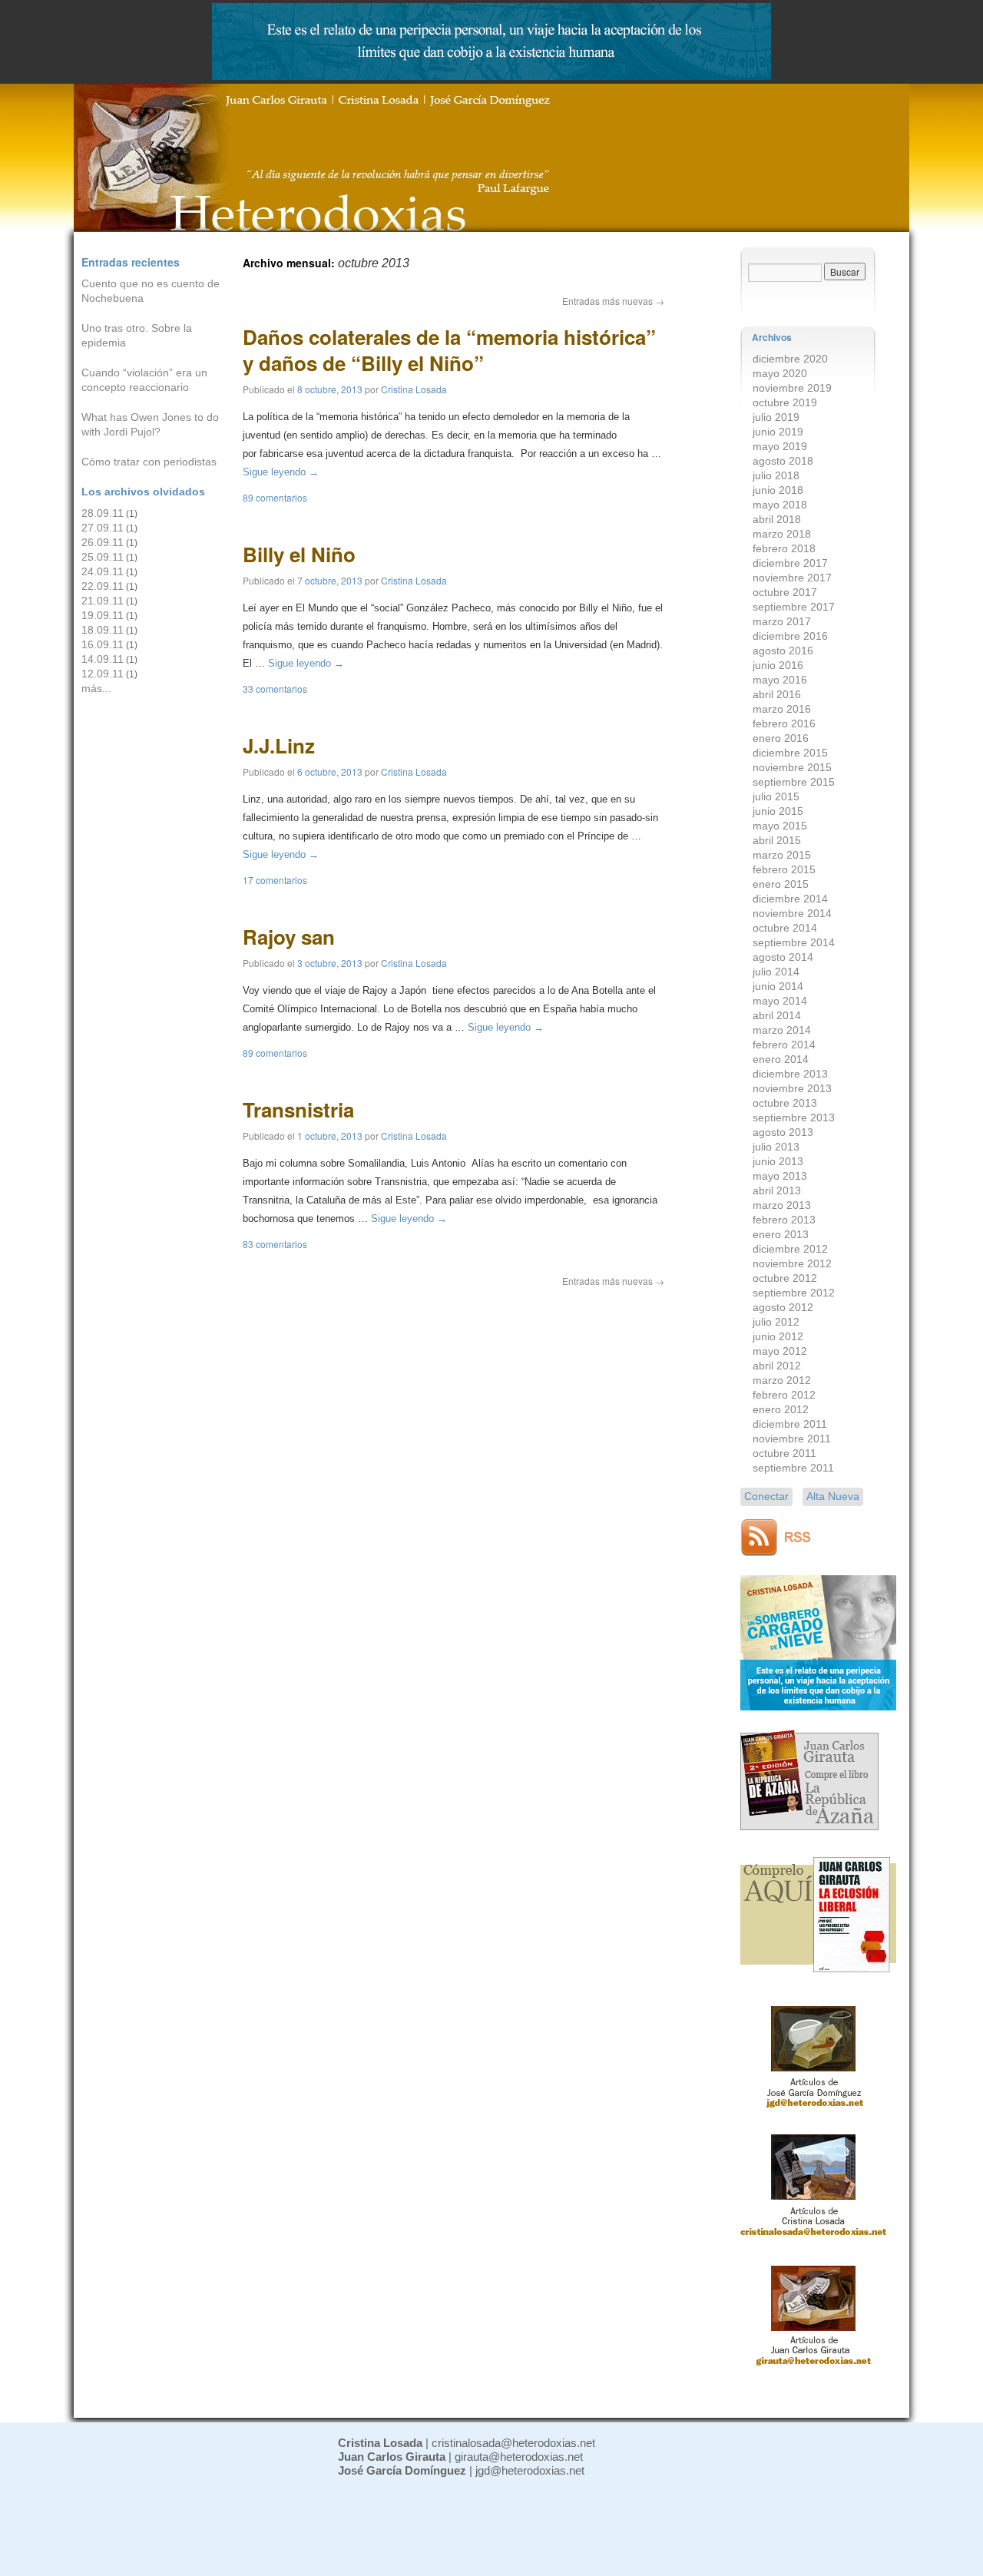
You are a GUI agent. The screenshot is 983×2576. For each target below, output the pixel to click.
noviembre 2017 (792, 578)
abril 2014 (777, 1015)
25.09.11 (103, 557)
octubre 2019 (785, 402)
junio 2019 (778, 432)
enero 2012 (781, 1409)
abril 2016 (777, 694)
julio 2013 (776, 1147)
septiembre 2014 (794, 942)
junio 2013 (778, 1161)
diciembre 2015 (790, 753)
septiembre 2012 (794, 1293)
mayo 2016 (780, 680)
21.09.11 (103, 601)
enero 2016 (781, 738)
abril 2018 (777, 519)
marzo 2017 (782, 621)
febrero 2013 (784, 1220)
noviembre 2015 (792, 767)
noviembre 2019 (792, 388)
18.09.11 (103, 630)
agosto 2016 (783, 651)
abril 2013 (777, 1190)
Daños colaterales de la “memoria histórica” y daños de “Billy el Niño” (449, 350)
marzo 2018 (782, 534)
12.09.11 (103, 674)
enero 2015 (781, 884)
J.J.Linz (279, 745)
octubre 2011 (784, 1453)
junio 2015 (778, 811)
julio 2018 (776, 475)
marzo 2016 (782, 709)
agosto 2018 (783, 461)
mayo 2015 (780, 826)
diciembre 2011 (790, 1424)
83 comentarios (275, 1244)
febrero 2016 (784, 723)
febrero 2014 (784, 1045)
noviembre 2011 (792, 1439)
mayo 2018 (780, 505)
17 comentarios (275, 880)
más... (96, 688)
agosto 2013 (783, 1132)
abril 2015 (777, 840)
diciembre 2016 (790, 636)
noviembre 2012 (792, 1263)
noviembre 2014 (792, 913)
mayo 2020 (780, 373)
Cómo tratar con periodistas (149, 462)
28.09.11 (103, 513)
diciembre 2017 (790, 563)
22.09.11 (103, 586)
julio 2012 (776, 1322)
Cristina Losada (414, 389)
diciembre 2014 (790, 899)
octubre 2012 (785, 1278)
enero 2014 (781, 1059)
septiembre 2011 (793, 1468)
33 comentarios (275, 689)
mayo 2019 (780, 446)
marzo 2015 (782, 855)
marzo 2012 (782, 1380)
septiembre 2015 (794, 782)
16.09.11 (103, 644)
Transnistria (298, 1109)
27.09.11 (103, 528)
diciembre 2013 (790, 1074)
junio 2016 (778, 665)
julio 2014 (776, 972)
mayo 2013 (780, 1176)
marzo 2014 (782, 1030)
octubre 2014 (785, 928)
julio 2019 (776, 417)
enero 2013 (781, 1234)
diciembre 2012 (790, 1249)
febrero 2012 (784, 1395)
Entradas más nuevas (613, 301)
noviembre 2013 (792, 1088)
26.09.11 (103, 542)
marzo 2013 (782, 1205)
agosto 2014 (783, 957)
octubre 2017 (785, 592)
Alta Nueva (833, 1496)
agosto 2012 (783, 1307)
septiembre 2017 (794, 607)
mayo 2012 (780, 1351)
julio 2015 (776, 796)
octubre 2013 (785, 1103)
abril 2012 (777, 1366)
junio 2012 (778, 1336)
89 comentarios (275, 497)
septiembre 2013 (794, 1117)
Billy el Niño (299, 554)
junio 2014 (778, 986)
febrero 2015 (784, 869)
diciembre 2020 (790, 359)
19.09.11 (103, 615)
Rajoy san (289, 937)
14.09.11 (103, 659)
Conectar (766, 1496)
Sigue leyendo (281, 472)
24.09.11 (103, 571)
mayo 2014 (780, 1001)
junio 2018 (778, 490)
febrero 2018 (784, 548)
